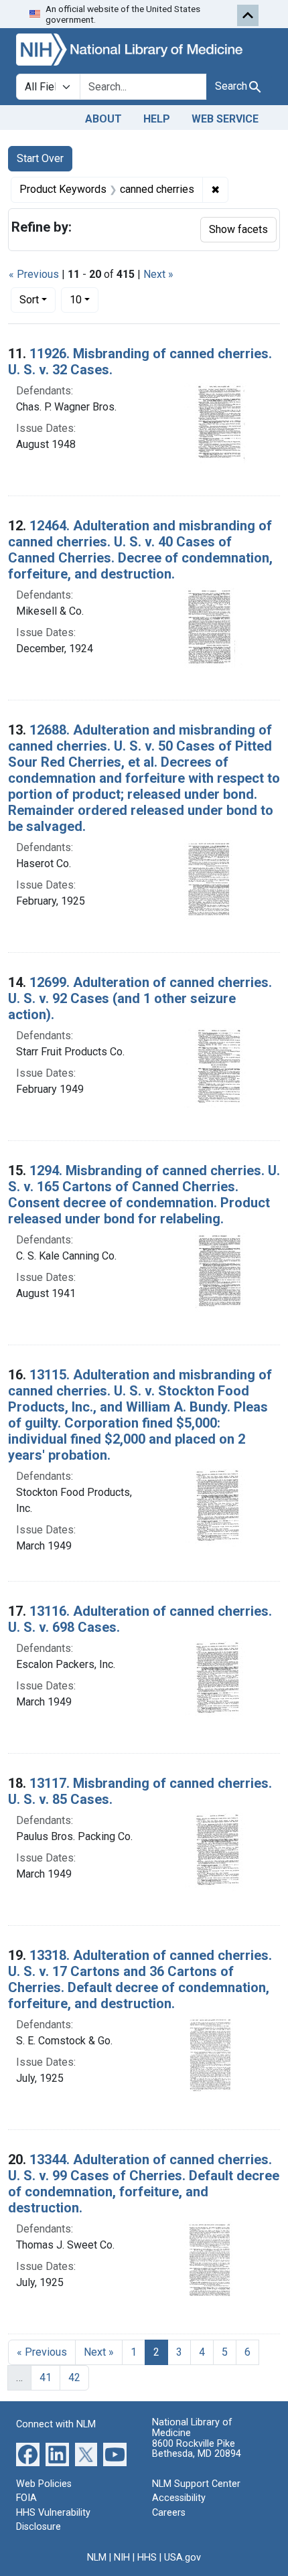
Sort (29, 300)
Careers (169, 2513)
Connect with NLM (56, 2424)
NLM (97, 2558)
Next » (158, 274)
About (103, 119)
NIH (122, 2558)
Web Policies (44, 2484)
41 (46, 2377)
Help (157, 119)
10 (84, 299)
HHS (147, 2558)
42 (74, 2377)
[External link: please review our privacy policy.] (28, 2453)
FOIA (26, 2498)
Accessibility (179, 2498)
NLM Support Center (196, 2484)
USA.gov (183, 2558)
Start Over (40, 158)
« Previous (34, 274)
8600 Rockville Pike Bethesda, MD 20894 (197, 2449)
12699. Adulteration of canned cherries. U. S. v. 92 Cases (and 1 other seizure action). (140, 998)
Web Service (225, 119)
